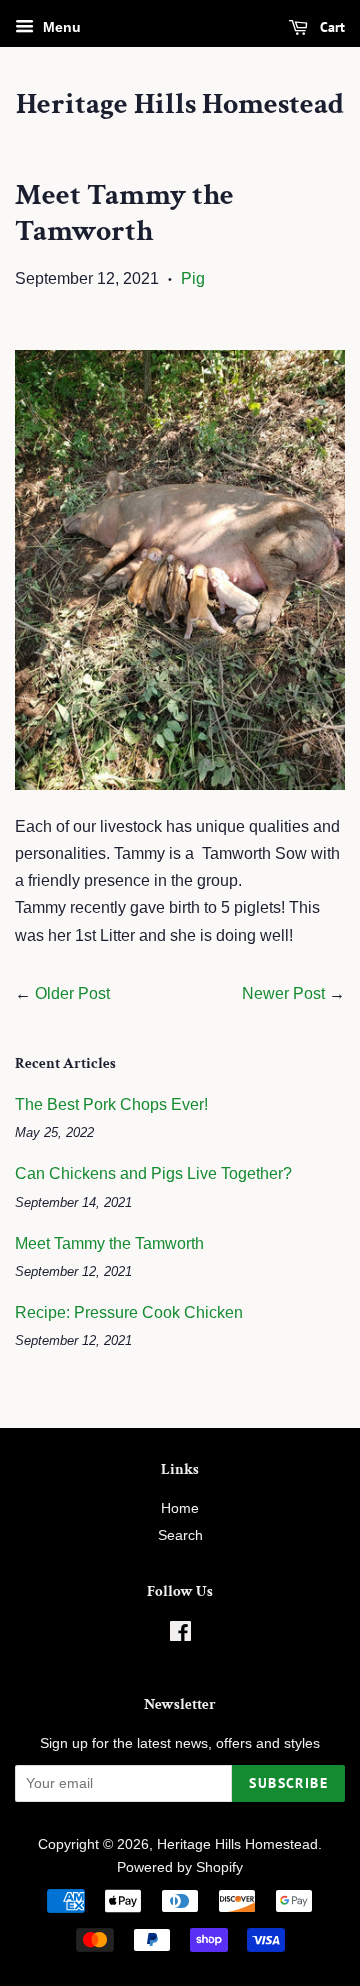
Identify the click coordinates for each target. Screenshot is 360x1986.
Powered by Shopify (180, 1867)
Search (180, 1535)
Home (180, 1508)
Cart (330, 27)
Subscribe (288, 1783)
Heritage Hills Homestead (180, 105)
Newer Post (283, 993)
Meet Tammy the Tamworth (109, 1243)
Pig (193, 278)
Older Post (72, 993)
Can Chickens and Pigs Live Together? (153, 1173)
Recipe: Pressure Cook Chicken (129, 1312)
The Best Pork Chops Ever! (111, 1104)
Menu (60, 27)
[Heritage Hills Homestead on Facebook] (180, 1635)
